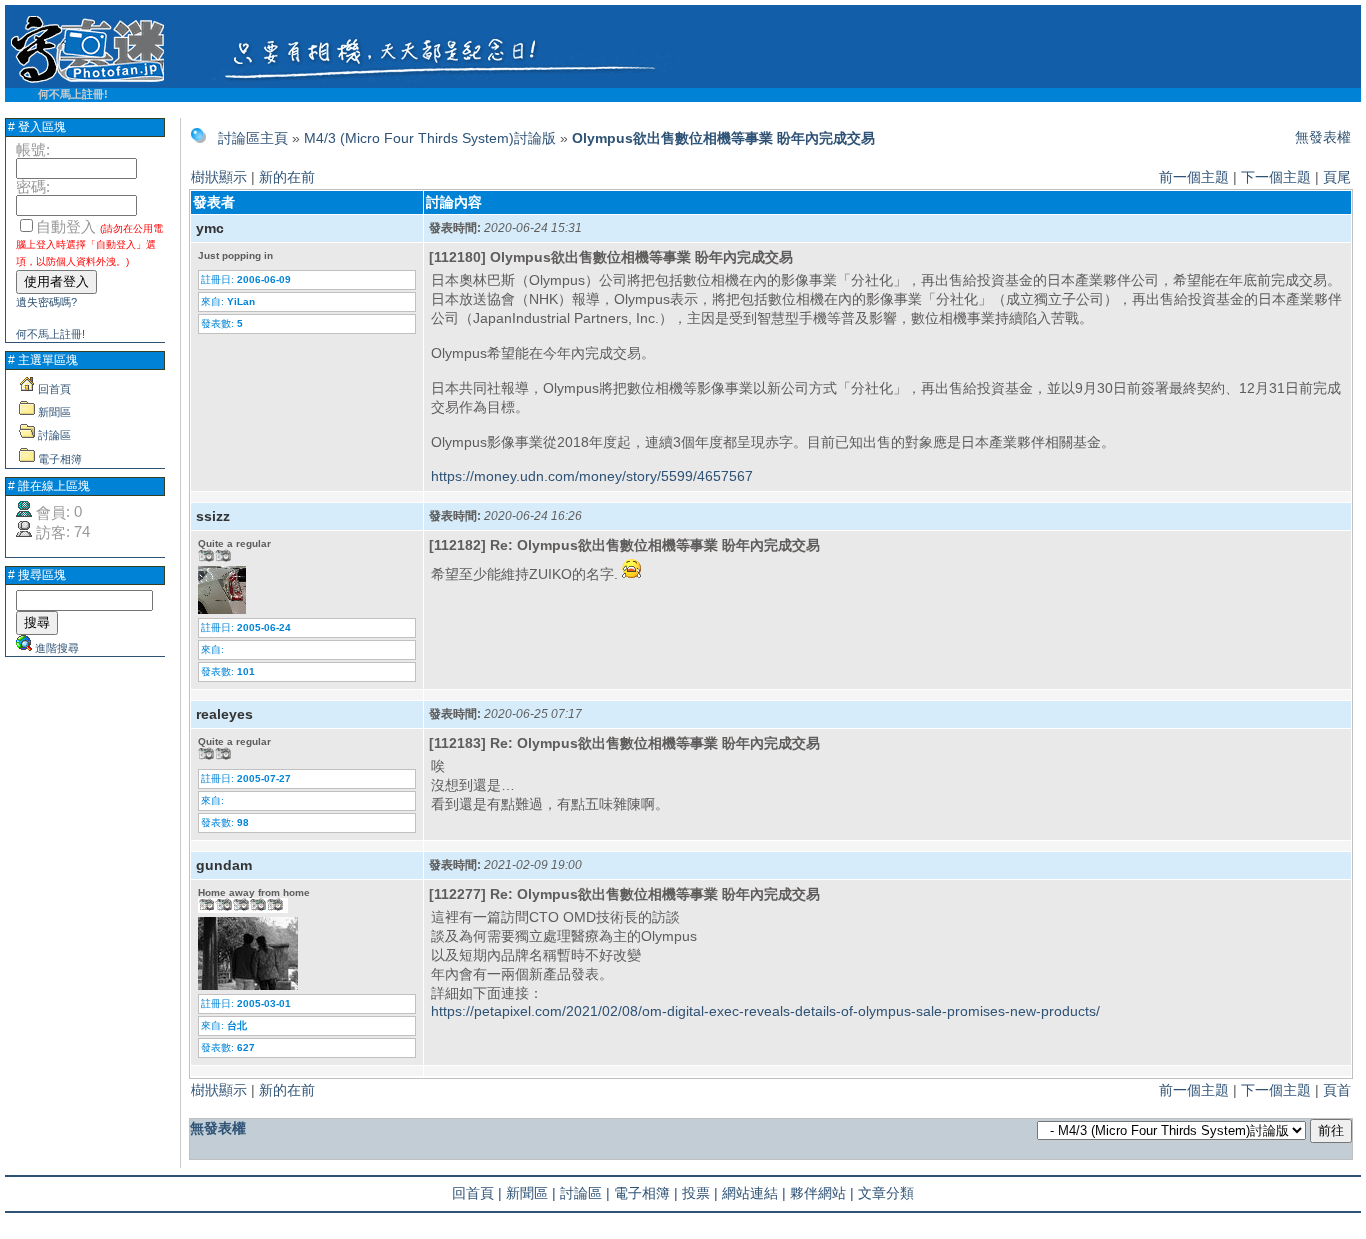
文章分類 (886, 1193)
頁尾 (1337, 177)
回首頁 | (477, 1193)
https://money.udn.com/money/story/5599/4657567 (592, 476)
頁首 (1337, 1090)
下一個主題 (1276, 177)
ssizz (213, 516)
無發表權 (1323, 137)
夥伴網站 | (822, 1193)
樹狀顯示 (219, 177)
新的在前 (287, 177)
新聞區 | (531, 1193)
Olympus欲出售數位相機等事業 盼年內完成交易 (723, 138)
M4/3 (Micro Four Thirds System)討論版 (430, 138)
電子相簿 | (646, 1193)
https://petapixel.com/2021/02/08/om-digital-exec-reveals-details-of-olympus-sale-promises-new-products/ (765, 1011)
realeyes (224, 714)
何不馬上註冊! (73, 94)
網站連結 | (754, 1193)
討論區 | (585, 1193)
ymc (210, 228)
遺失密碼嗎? (46, 302)
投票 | (700, 1193)
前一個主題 (1194, 177)
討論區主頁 (253, 138)
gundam (224, 865)
